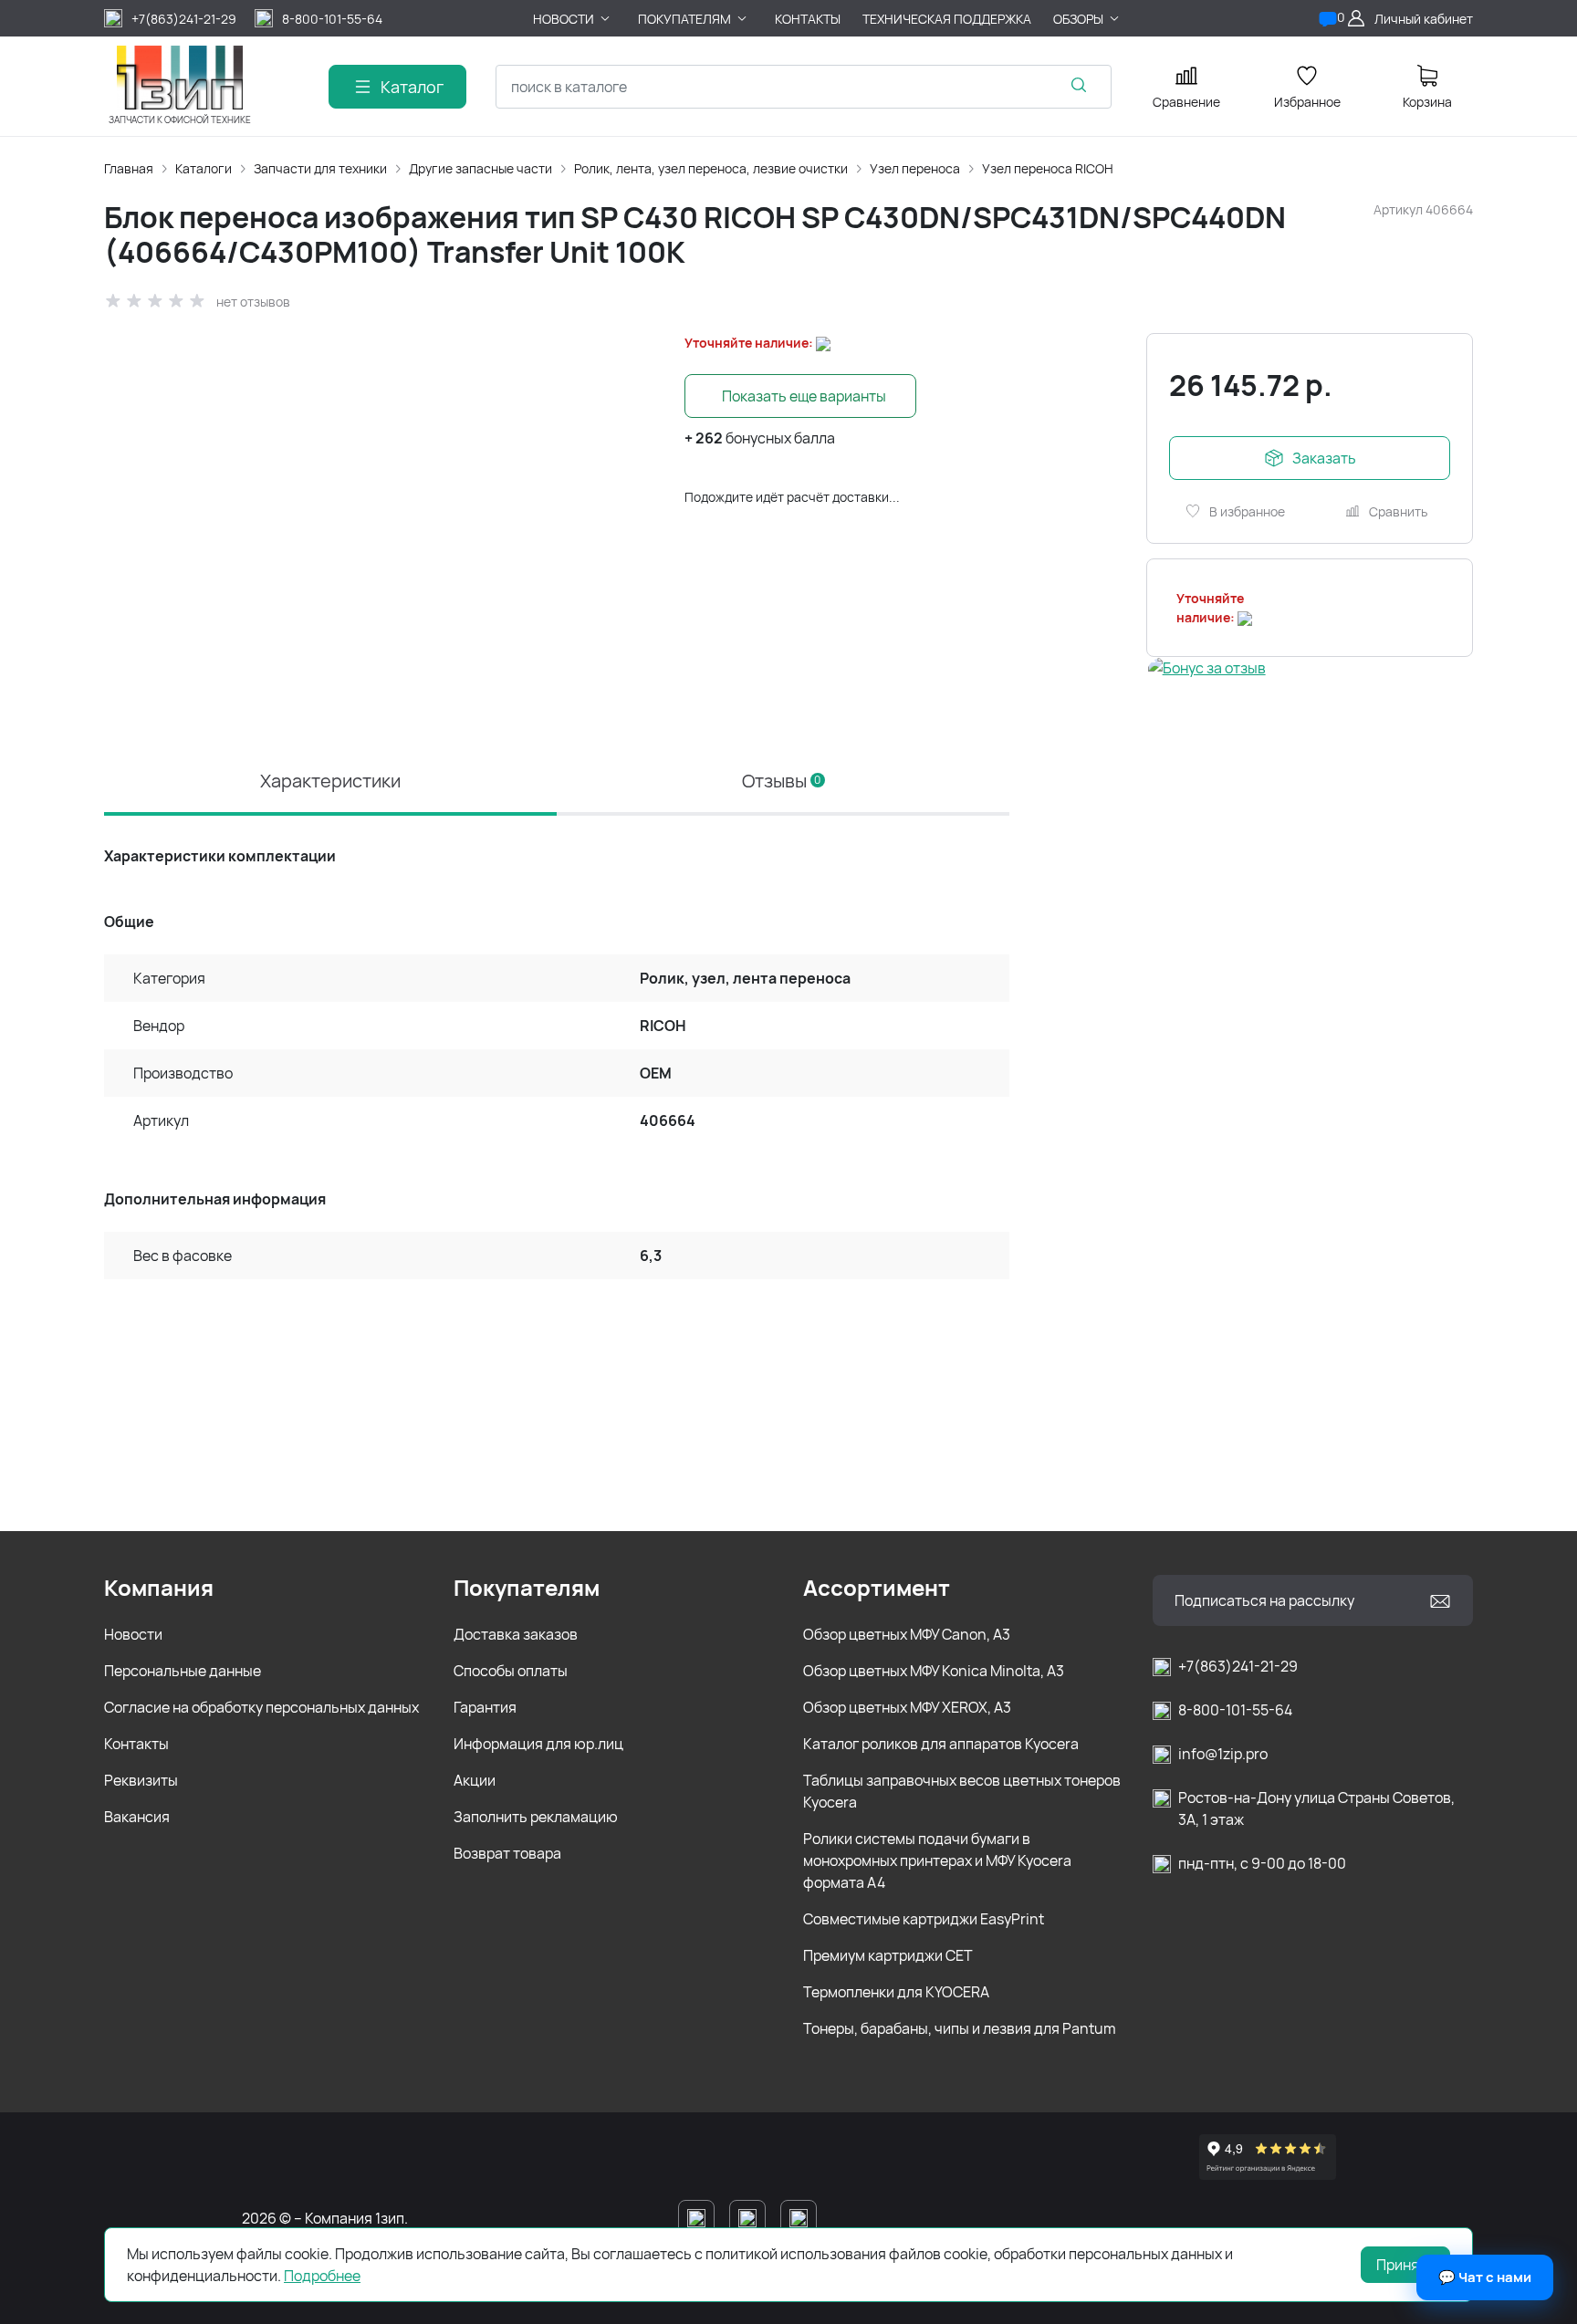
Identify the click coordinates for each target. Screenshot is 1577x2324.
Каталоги (204, 168)
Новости (133, 1634)
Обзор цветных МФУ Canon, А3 (907, 1634)
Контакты (136, 1744)
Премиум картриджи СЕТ (888, 1955)
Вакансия (137, 1817)
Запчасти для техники (320, 168)
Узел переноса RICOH (1048, 168)
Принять (1405, 2265)
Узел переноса (915, 168)
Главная (129, 168)
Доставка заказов (516, 1634)
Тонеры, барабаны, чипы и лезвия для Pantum (960, 2028)
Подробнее (322, 2276)
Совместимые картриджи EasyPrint (924, 1919)
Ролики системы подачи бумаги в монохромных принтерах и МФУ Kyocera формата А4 (937, 1860)
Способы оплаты (511, 1671)
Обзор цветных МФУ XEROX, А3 (907, 1707)
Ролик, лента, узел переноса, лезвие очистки (711, 168)
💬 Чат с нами (1485, 2277)
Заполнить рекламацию (536, 1817)
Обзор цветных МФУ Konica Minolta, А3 (934, 1671)
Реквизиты (141, 1780)
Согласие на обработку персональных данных (261, 1707)
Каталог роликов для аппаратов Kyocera (941, 1744)
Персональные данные (183, 1671)
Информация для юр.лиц (538, 1744)
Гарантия (485, 1707)
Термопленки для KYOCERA (896, 1992)
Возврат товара (507, 1853)
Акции (475, 1780)
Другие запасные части (480, 168)
